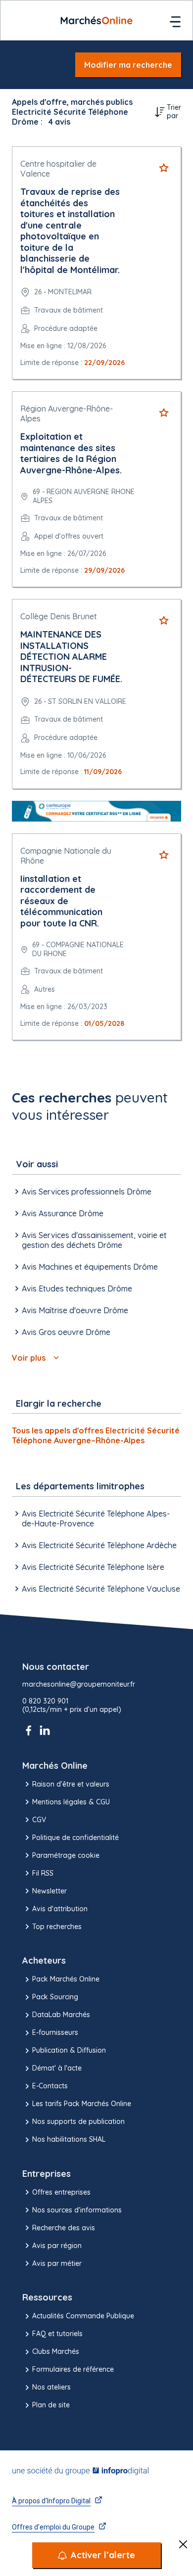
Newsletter (49, 1891)
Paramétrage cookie (66, 1855)
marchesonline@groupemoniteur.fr (79, 1684)
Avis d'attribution (60, 1909)
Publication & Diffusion (69, 2050)
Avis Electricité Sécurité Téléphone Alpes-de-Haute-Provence (96, 1518)
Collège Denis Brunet (59, 616)
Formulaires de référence (73, 2369)
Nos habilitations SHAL (69, 2139)
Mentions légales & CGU (71, 1802)
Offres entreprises (61, 2192)
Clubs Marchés (56, 2351)
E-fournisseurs (55, 2032)
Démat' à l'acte (57, 2068)
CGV (39, 1820)
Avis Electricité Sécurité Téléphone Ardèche (99, 1545)
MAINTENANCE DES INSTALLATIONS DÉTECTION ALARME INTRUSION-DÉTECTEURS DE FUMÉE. (71, 657)
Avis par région (57, 2246)
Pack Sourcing (55, 1997)
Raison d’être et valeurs (71, 1784)
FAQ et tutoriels (57, 2334)
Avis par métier (57, 2263)
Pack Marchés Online (66, 1979)
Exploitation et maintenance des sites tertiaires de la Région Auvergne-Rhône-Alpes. (71, 453)
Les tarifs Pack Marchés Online (82, 2104)
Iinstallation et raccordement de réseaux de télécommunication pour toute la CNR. (61, 901)
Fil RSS (43, 1873)
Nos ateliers (51, 2387)
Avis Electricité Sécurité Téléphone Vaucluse (101, 1589)
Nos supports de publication (78, 2121)
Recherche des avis (64, 2228)
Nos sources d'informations (77, 2210)
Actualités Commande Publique (83, 2316)
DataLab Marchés (61, 2015)
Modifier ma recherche (128, 65)
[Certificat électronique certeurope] (96, 811)
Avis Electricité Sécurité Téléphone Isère (93, 1567)
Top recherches (57, 1927)
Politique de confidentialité (75, 1838)
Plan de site (51, 2405)
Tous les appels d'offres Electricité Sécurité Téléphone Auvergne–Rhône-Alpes (96, 1435)
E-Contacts (50, 2086)
